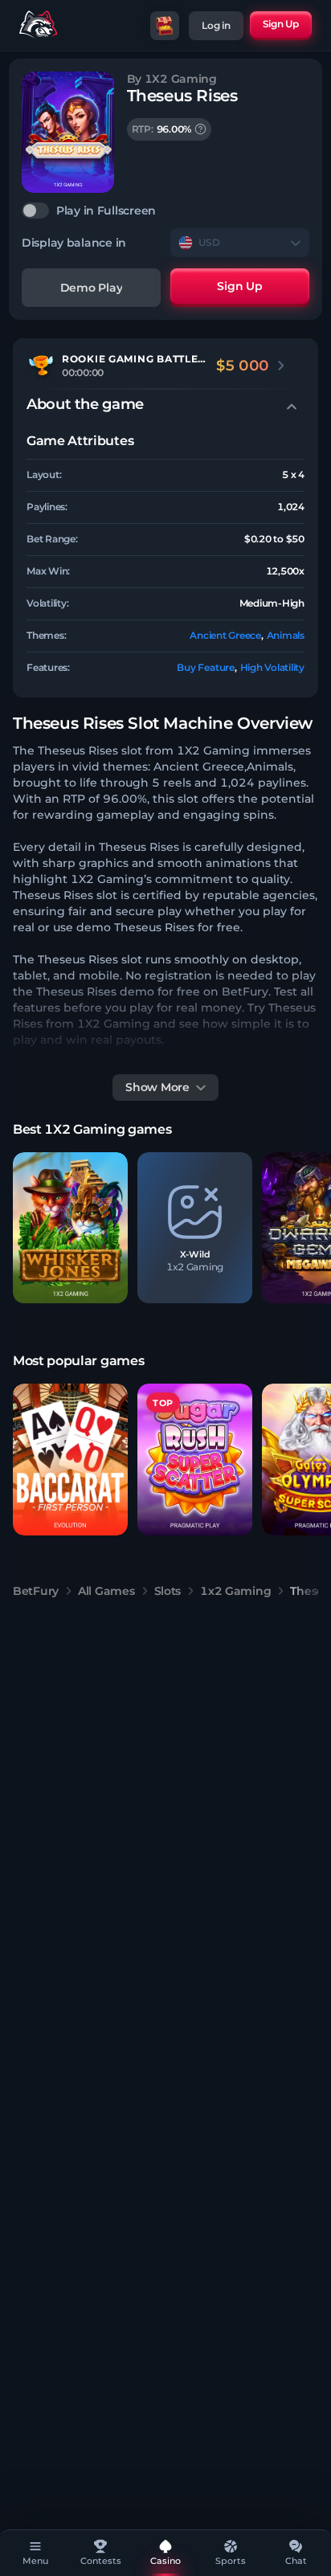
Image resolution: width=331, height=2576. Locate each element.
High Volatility (272, 667)
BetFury (36, 1591)
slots (168, 1591)
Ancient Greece (225, 635)
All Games (106, 1591)
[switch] (165, 211)
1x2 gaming (235, 1591)
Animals (286, 635)
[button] (70, 1228)
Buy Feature (205, 667)
